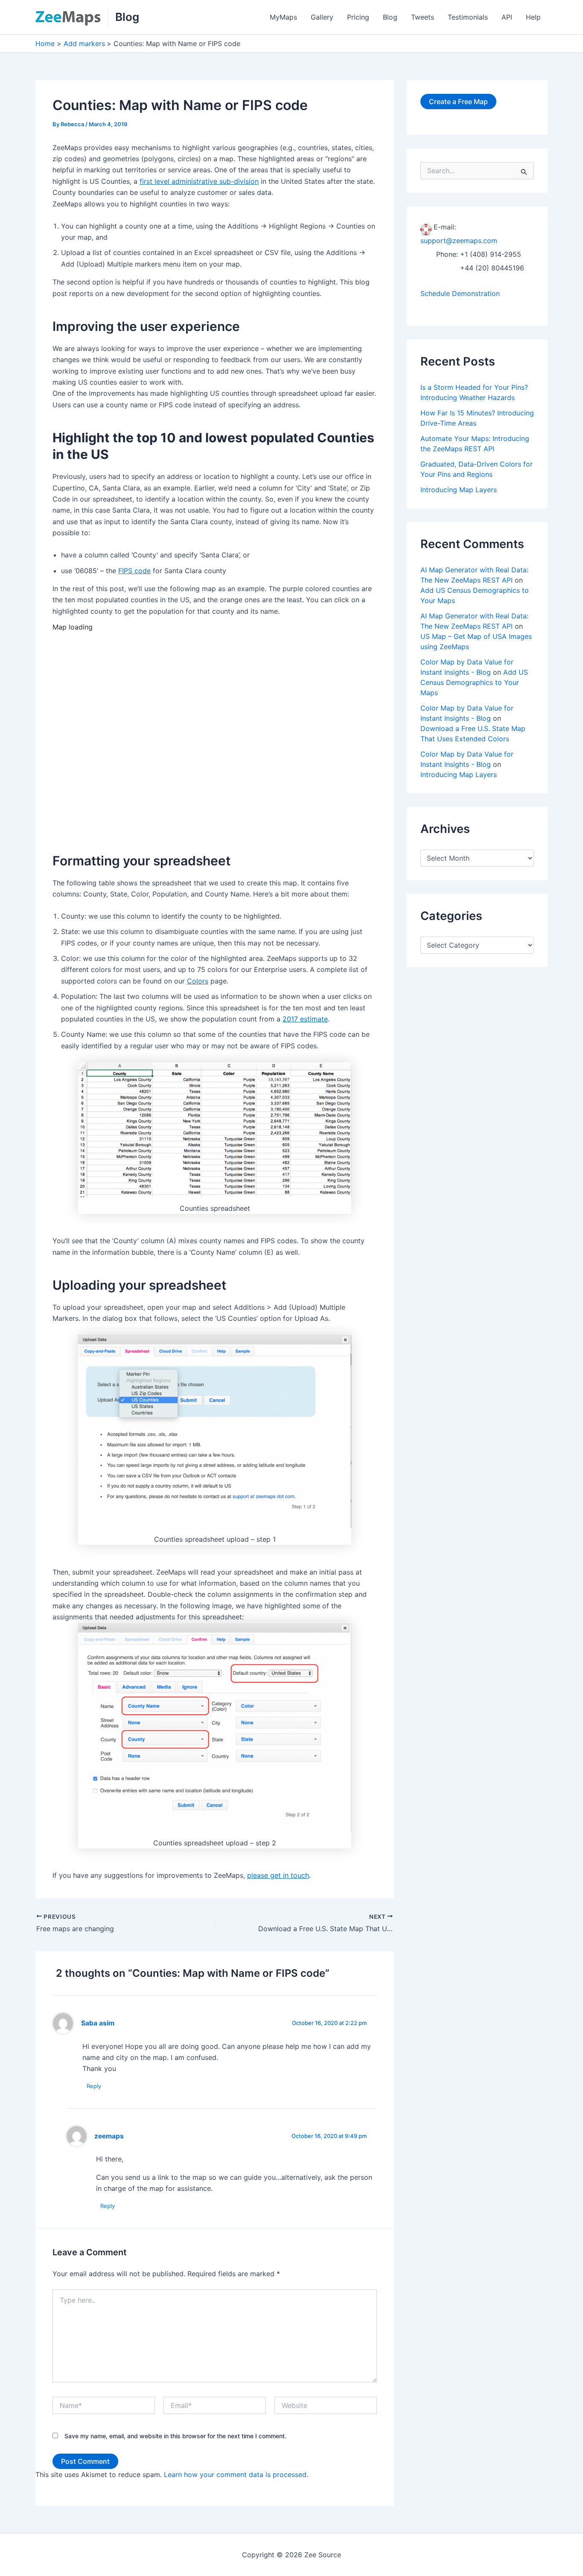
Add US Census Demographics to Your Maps (474, 682)
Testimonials (468, 17)
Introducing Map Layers (459, 490)
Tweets (423, 17)
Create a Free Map (458, 102)
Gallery (322, 17)
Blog (127, 17)
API (507, 17)
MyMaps (283, 17)
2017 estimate (305, 1019)
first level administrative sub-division (199, 181)
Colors (198, 981)
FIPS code (134, 571)
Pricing (358, 17)
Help (533, 17)
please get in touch (278, 1875)
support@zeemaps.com (459, 241)
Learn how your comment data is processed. (236, 2474)
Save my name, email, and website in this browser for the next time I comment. (175, 2436)
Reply (94, 2086)
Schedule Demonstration (460, 293)
